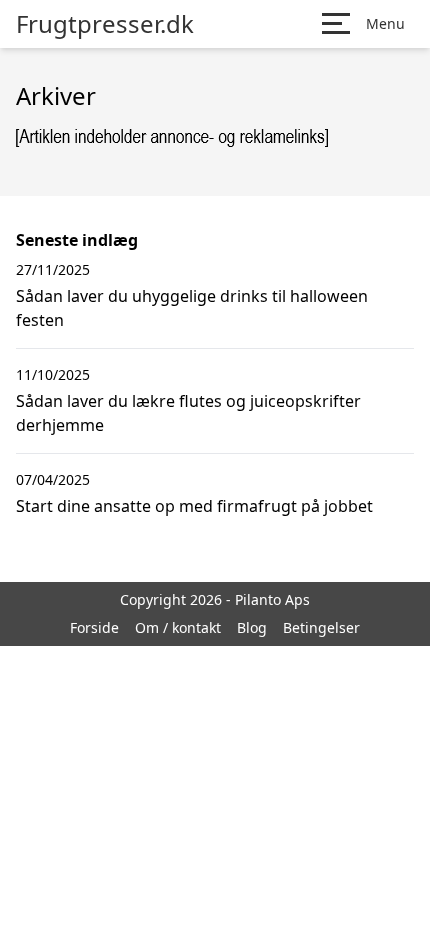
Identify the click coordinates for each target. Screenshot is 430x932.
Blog (252, 627)
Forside (94, 627)
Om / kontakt (178, 627)
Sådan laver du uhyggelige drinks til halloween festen (192, 308)
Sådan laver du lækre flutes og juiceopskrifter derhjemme (188, 413)
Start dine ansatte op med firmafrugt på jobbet (194, 506)
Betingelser (321, 627)
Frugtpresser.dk (105, 24)
